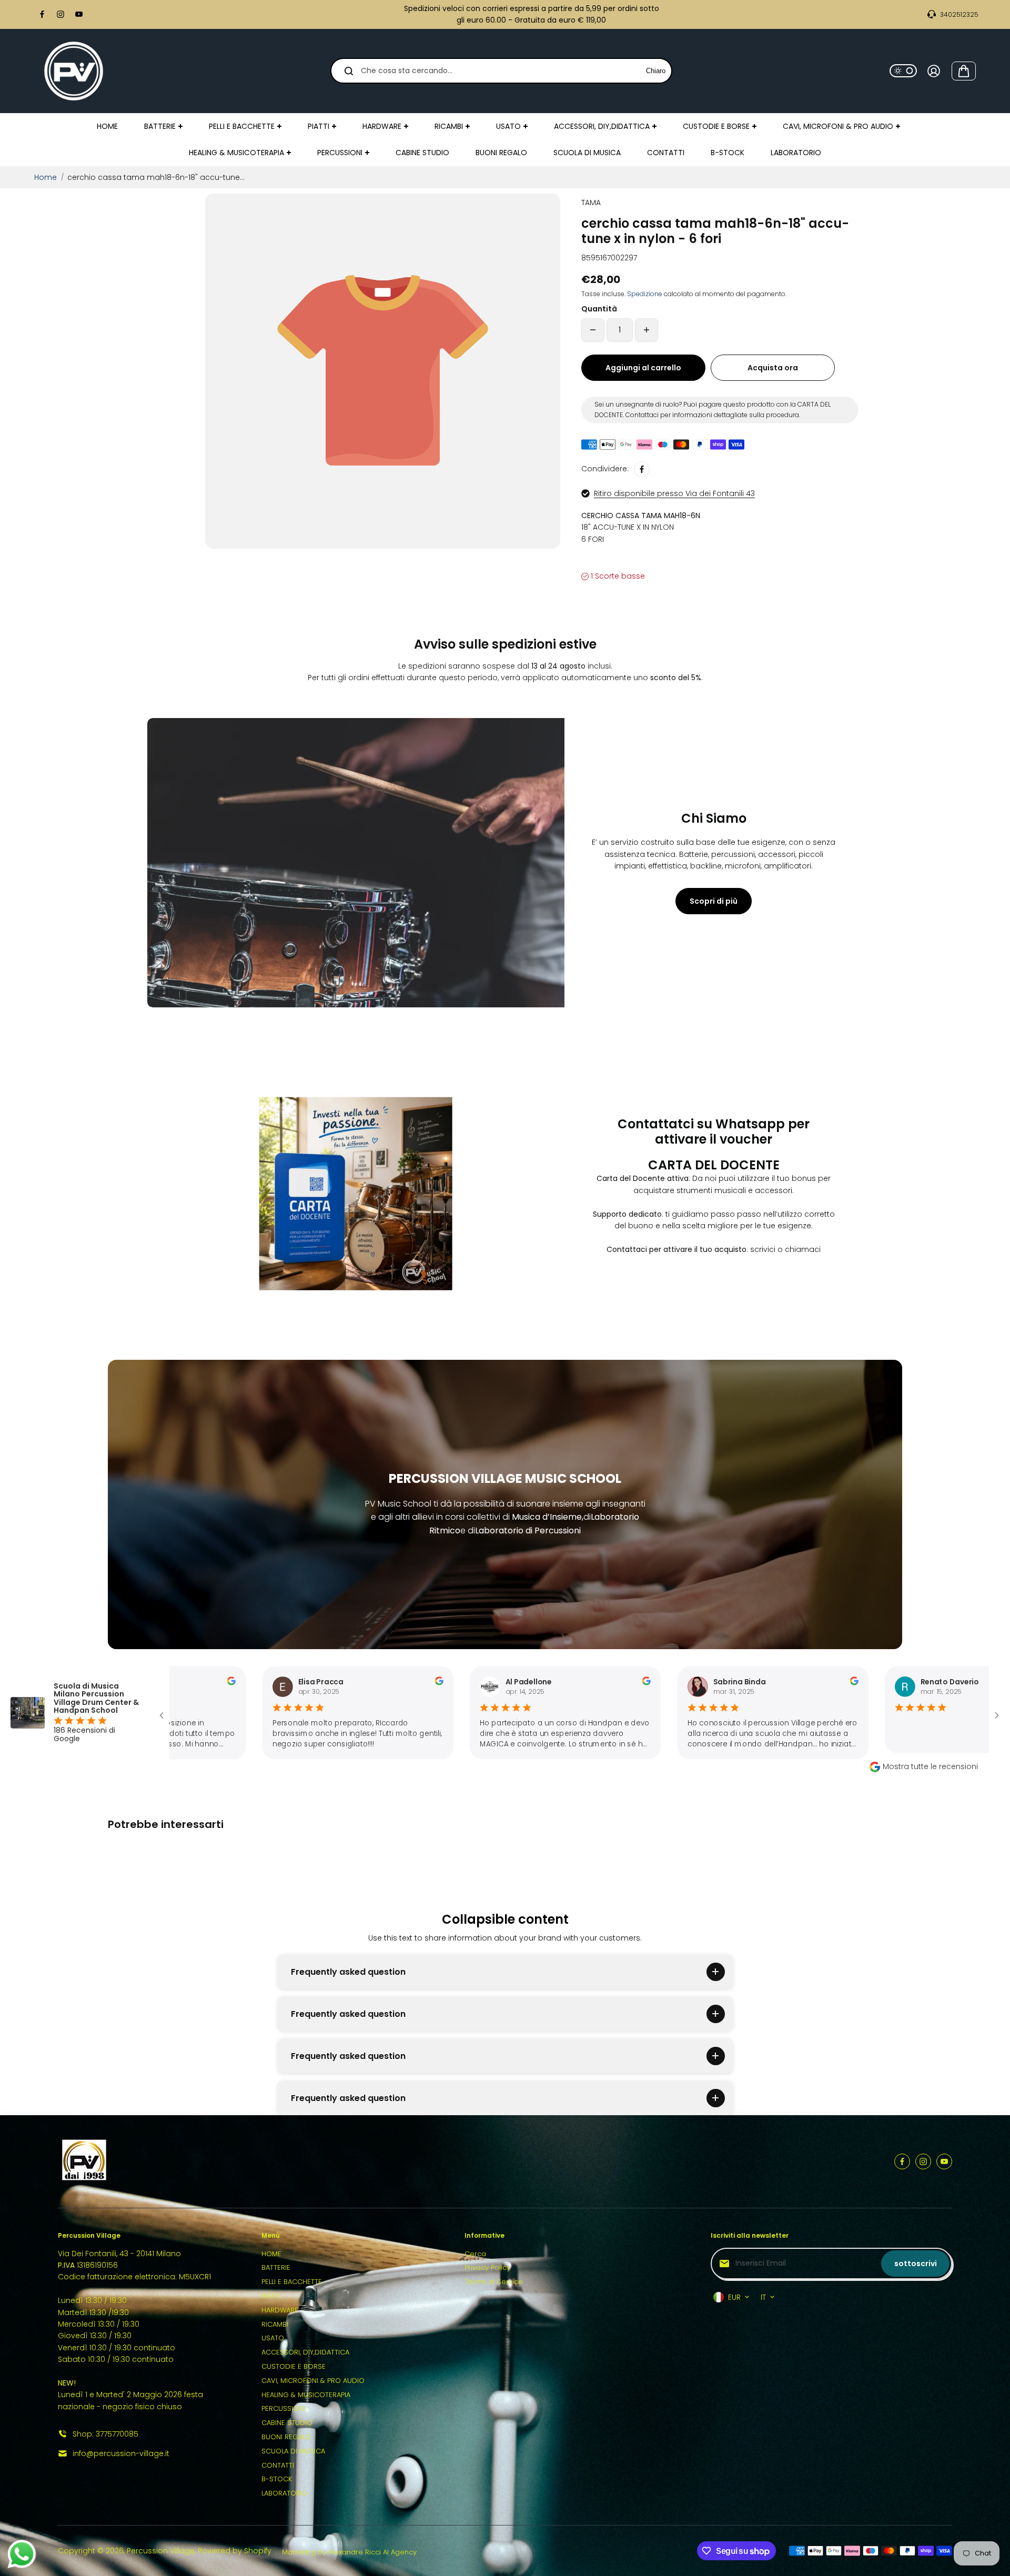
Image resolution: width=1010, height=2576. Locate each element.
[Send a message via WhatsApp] (22, 2554)
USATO (273, 2338)
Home (46, 177)
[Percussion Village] (74, 71)
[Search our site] (349, 71)
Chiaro (656, 71)
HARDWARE (280, 2310)
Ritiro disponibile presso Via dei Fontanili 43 (674, 493)
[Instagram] (60, 14)
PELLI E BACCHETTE (292, 2282)
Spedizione (645, 294)
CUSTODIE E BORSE (294, 2366)
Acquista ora (773, 368)
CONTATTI (278, 2465)
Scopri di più (714, 901)
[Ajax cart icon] (964, 71)
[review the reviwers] (368, 1683)
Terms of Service (494, 2282)
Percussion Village (161, 2551)
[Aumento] (647, 330)
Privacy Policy (487, 2267)
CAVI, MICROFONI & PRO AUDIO (313, 2381)
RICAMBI (275, 2324)
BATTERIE (276, 2267)
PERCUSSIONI (283, 2408)
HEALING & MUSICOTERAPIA (306, 2395)
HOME (271, 2254)
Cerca (475, 2254)
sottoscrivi (916, 2264)
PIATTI (271, 2296)
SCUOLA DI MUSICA (293, 2451)
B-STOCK (277, 2479)
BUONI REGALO (286, 2437)
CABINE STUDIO (287, 2423)
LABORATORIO (285, 2493)
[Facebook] (42, 14)
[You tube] (79, 14)
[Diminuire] (593, 330)
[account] (934, 71)
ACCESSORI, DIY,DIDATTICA (305, 2352)
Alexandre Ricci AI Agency (372, 2552)
